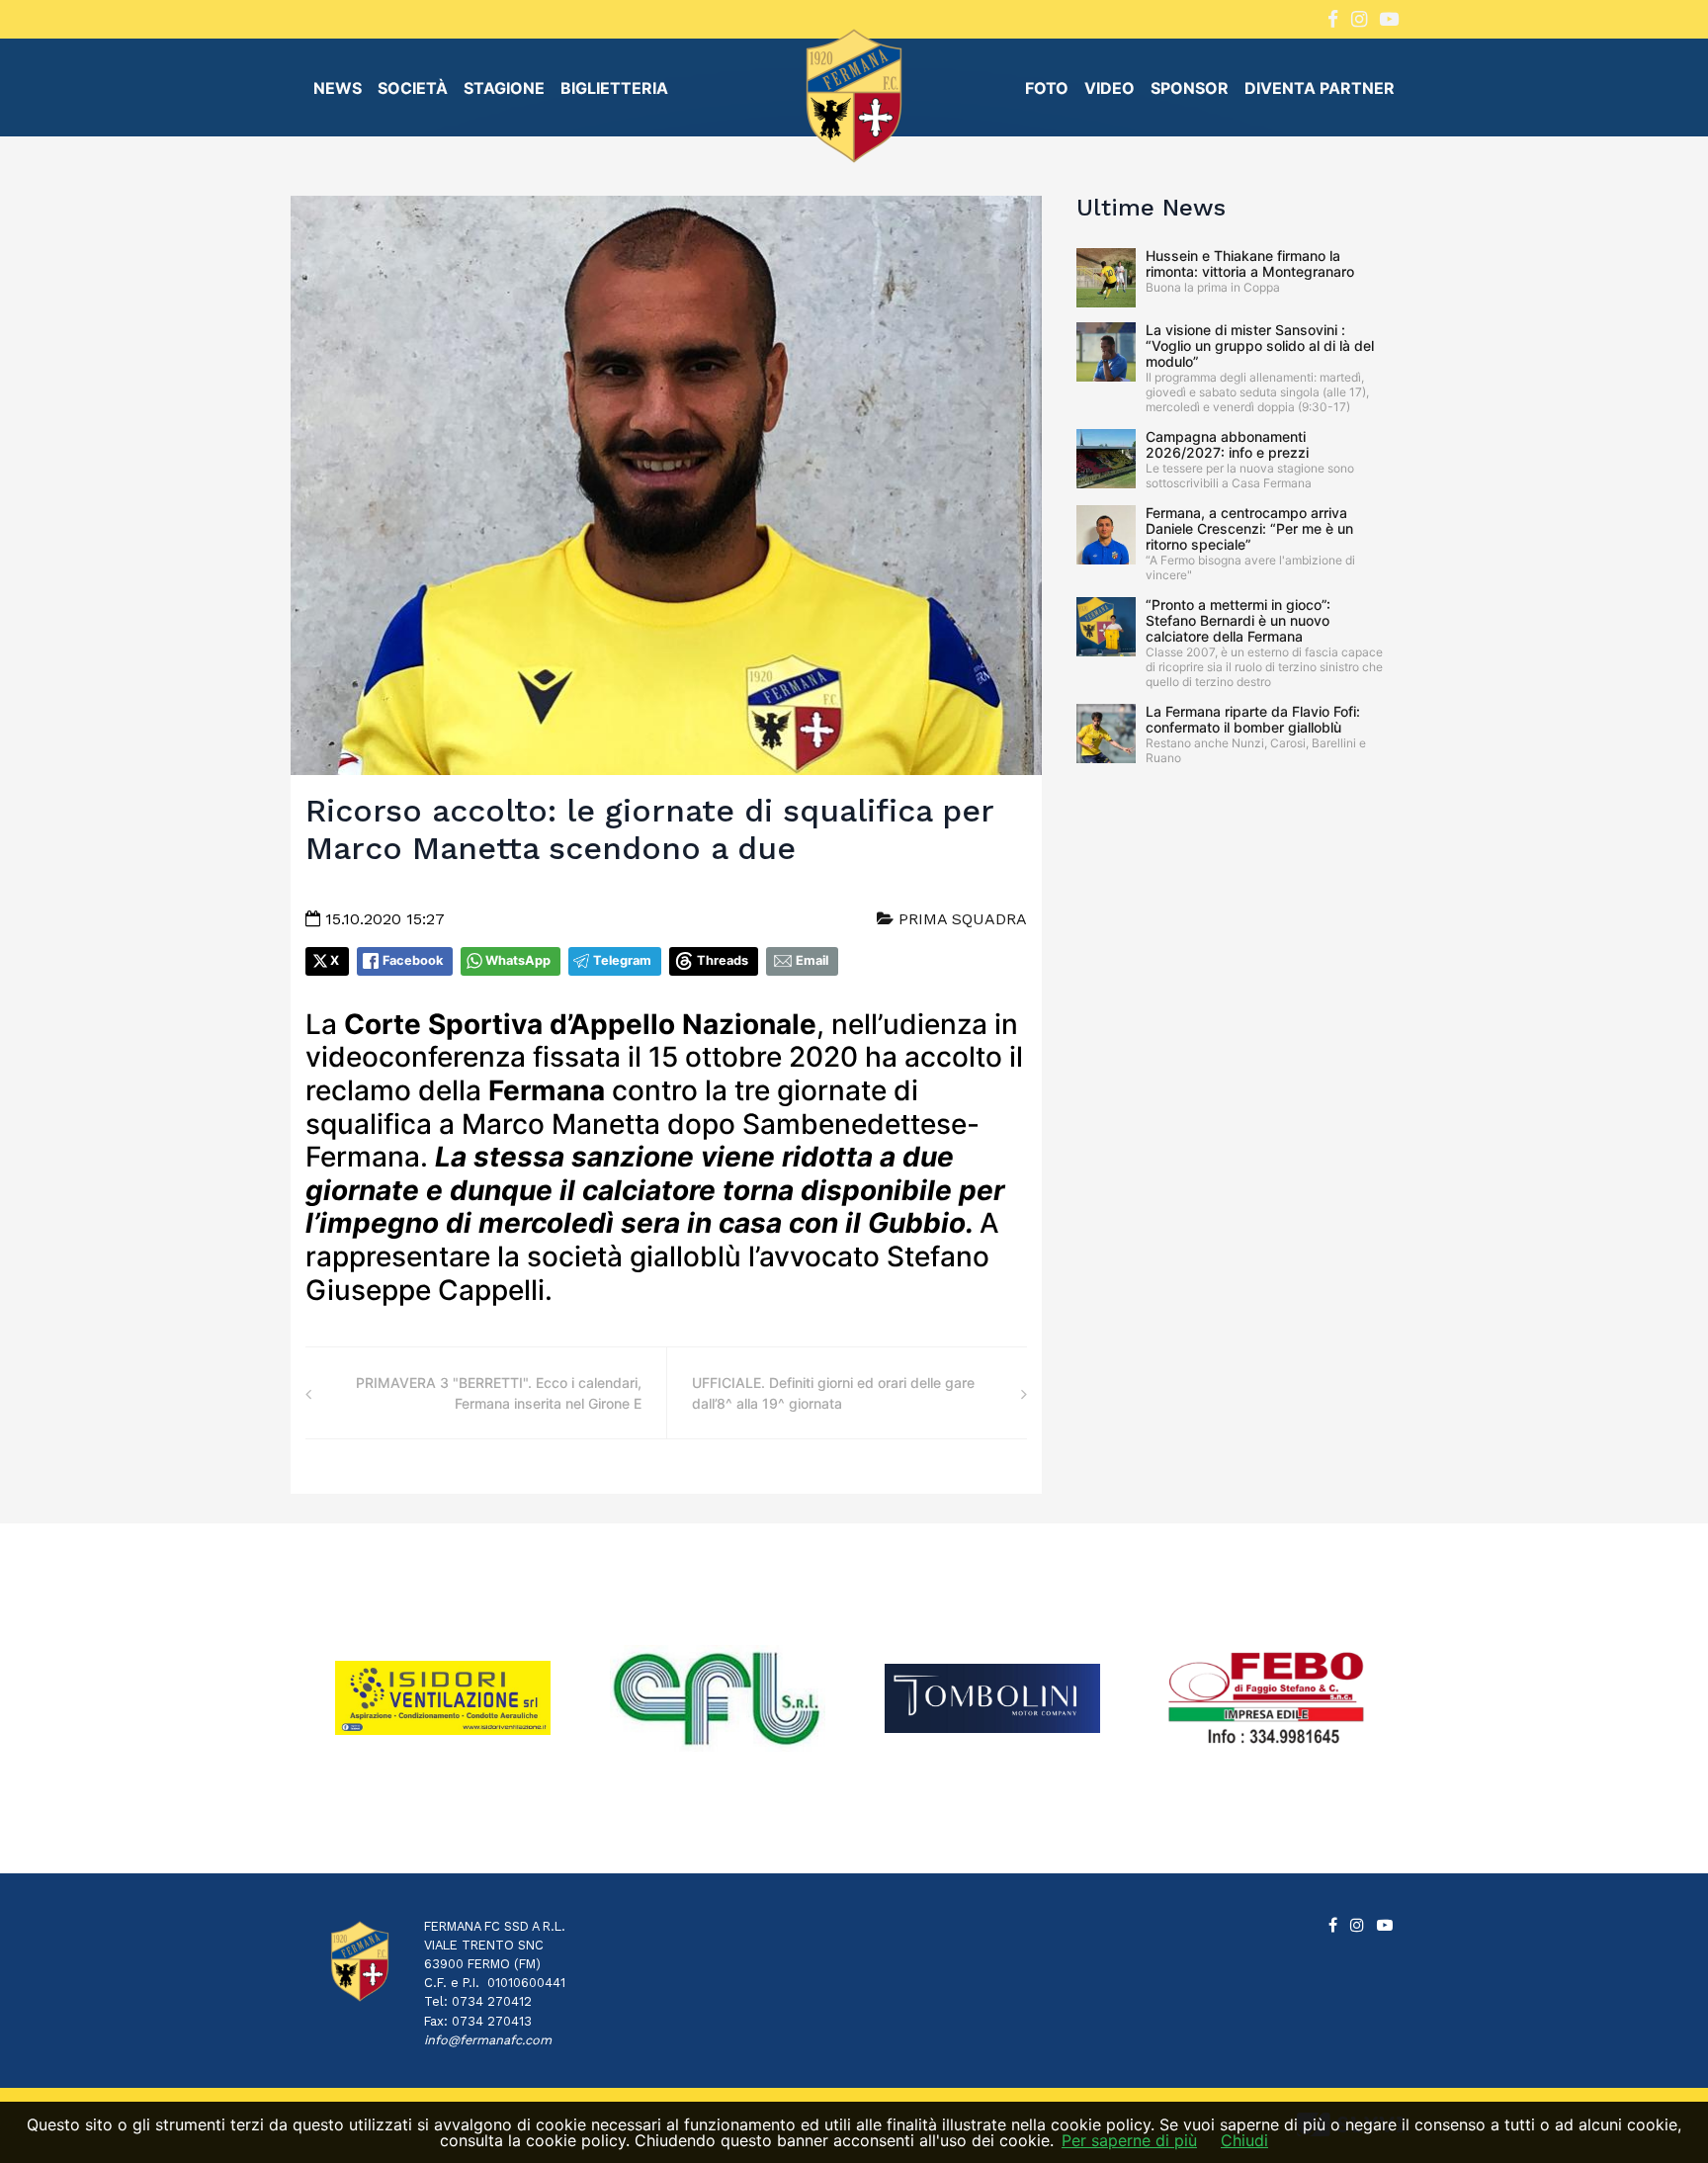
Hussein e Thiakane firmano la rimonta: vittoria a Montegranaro (1250, 263)
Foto (1047, 88)
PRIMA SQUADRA (960, 919)
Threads (723, 960)
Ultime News (1151, 208)
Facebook (413, 960)
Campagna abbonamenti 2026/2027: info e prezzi (1227, 444)
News (338, 88)
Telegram (622, 960)
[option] (443, 1698)
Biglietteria (614, 88)
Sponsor (1190, 88)
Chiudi (1244, 2140)
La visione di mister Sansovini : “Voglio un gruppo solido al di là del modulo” (1260, 346)
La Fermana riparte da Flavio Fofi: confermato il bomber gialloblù (1253, 719)
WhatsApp (518, 960)
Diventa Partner (1320, 88)
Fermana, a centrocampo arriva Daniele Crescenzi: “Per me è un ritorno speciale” (1249, 528)
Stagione (504, 88)
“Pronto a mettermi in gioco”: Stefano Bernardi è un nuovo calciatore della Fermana (1238, 620)
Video (1110, 88)
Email (812, 960)
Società (413, 88)
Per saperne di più (1129, 2140)
